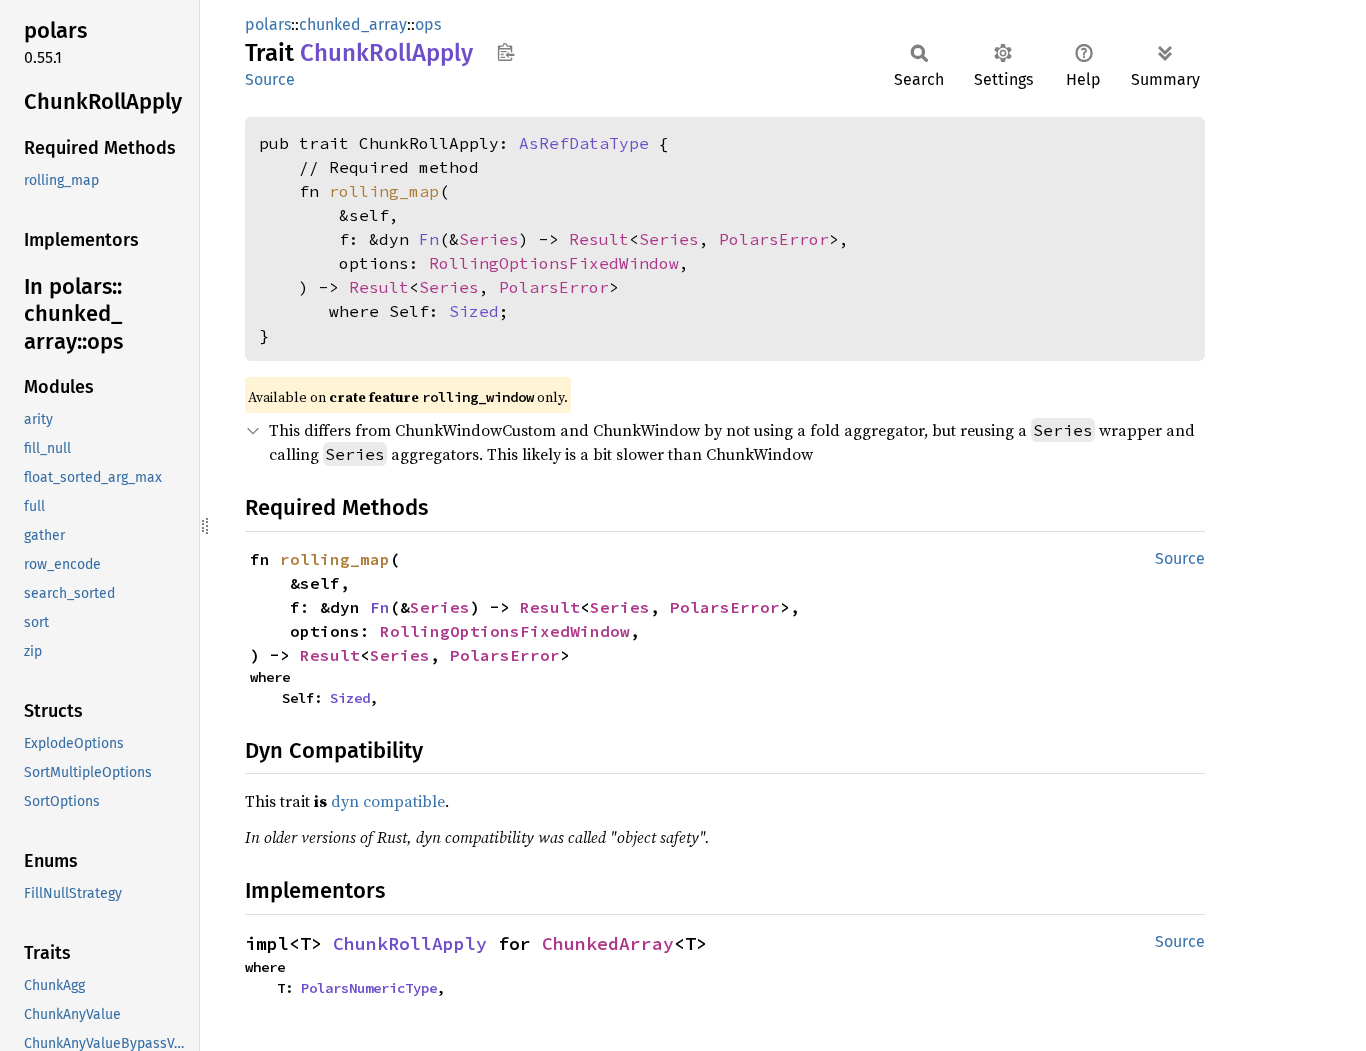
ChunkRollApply (410, 943)
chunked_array (353, 24)
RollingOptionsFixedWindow (554, 263)
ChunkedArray (608, 943)
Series (489, 239)
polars (268, 24)
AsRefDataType (584, 143)
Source (270, 79)
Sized (474, 311)
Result (599, 239)
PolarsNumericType (369, 988)
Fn (429, 239)
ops (428, 24)
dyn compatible (388, 801)
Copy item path (505, 52)
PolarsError (774, 239)
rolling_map (384, 191)
